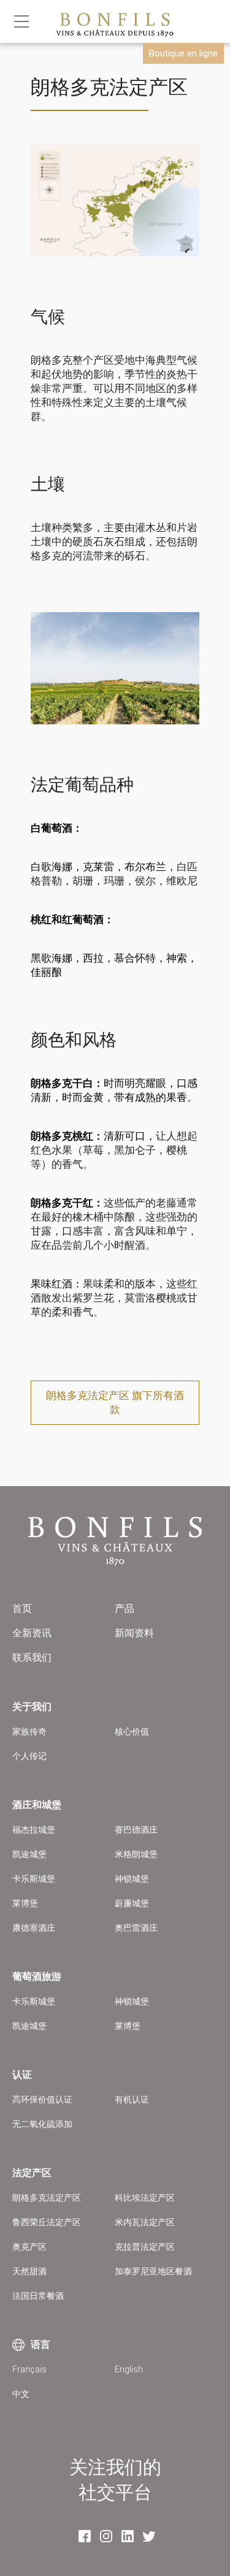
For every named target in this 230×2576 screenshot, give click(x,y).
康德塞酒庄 (34, 1928)
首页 (22, 1608)
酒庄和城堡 (37, 1805)
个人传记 (29, 1756)
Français (29, 2369)
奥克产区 (29, 2247)
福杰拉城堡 (34, 1830)
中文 (21, 2394)
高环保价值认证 (42, 2099)
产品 (125, 1608)
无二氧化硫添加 (42, 2124)
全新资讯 (32, 1633)
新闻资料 (134, 1633)
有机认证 (132, 2099)
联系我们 (32, 1658)
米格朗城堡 (136, 1854)
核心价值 (132, 1731)
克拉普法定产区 (145, 2247)
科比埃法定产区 (145, 2198)
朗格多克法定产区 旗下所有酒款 (115, 1402)
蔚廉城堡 (132, 1903)
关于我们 (32, 1707)
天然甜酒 (29, 2271)
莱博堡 (25, 1903)
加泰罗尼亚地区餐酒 (153, 2271)
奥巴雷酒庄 (136, 1928)
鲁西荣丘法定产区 (47, 2222)
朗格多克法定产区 (47, 2198)
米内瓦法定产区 (145, 2222)
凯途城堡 (29, 1854)
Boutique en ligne (183, 53)
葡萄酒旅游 (37, 1976)
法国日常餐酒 (38, 2296)
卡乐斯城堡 (34, 1879)
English (129, 2369)
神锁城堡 (132, 1879)
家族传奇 (29, 1731)
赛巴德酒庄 (136, 1830)
